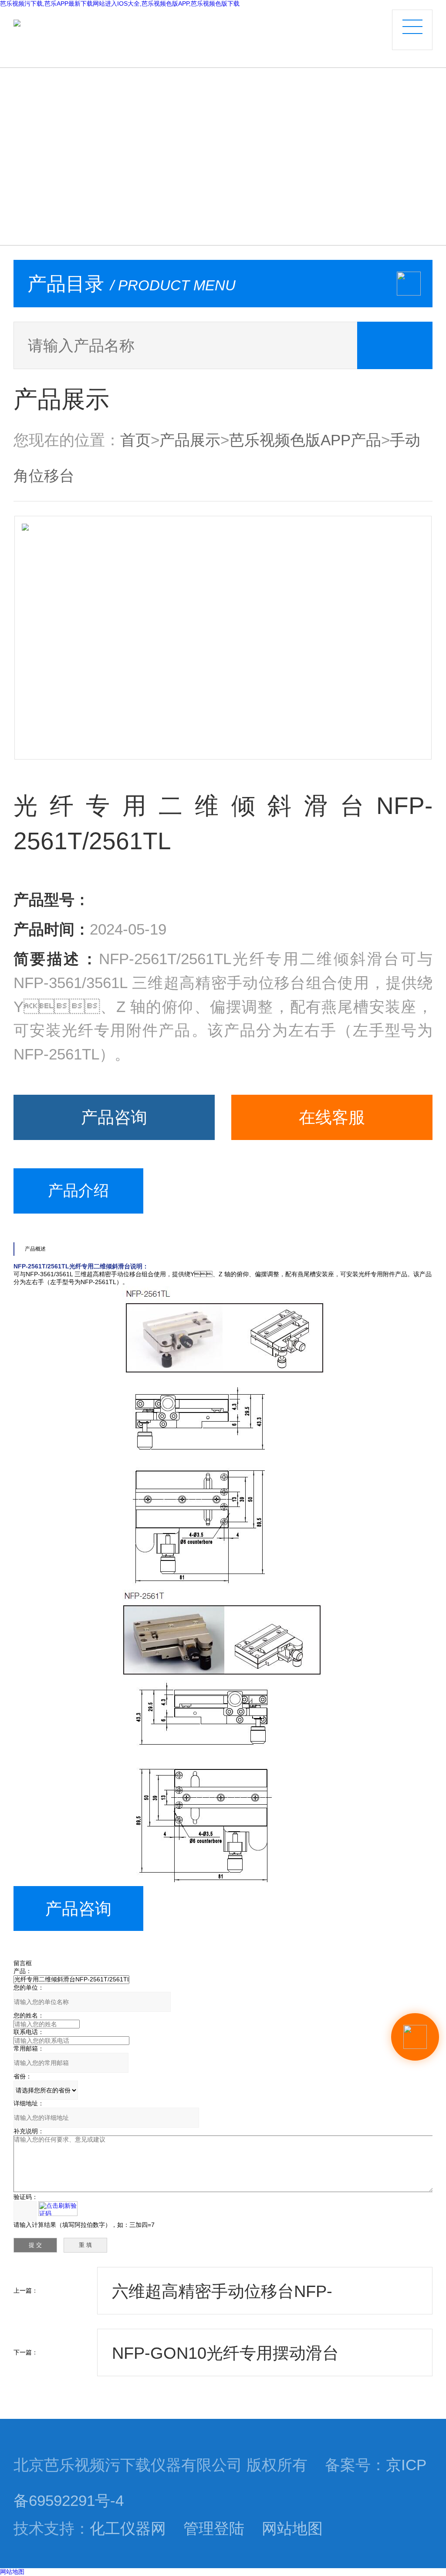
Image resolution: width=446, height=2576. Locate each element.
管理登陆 (214, 2529)
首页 (135, 440)
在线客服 (332, 1117)
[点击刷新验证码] (58, 2209)
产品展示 (190, 440)
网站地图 (292, 2529)
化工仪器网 (128, 2529)
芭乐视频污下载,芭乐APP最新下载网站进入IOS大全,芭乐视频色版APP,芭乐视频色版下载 (120, 3)
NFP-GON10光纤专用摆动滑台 (225, 2353)
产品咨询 (114, 1117)
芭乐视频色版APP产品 (305, 440)
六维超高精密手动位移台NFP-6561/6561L (222, 2298)
